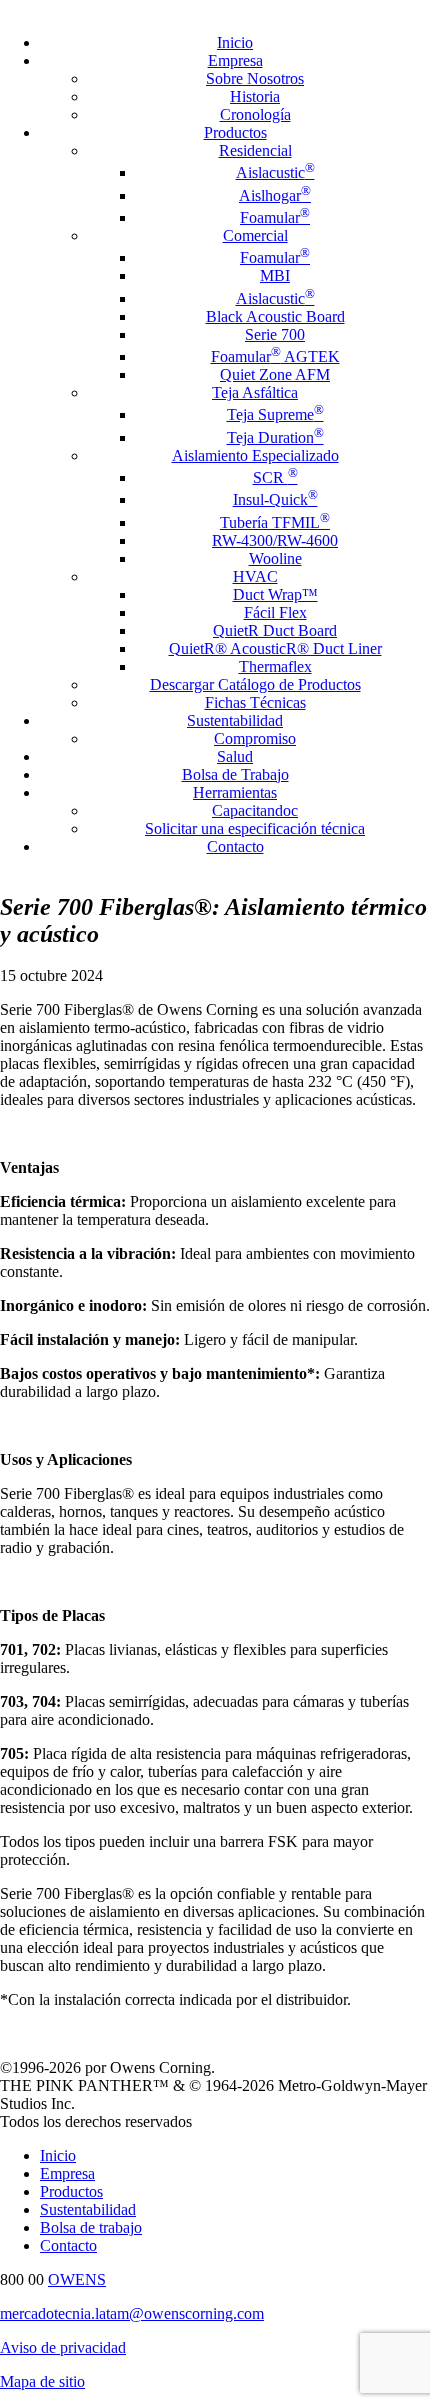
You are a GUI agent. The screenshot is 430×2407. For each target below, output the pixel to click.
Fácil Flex (275, 612)
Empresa (235, 60)
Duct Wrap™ (275, 594)
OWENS (77, 2279)
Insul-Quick (275, 499)
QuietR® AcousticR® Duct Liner (275, 648)
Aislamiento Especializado (255, 455)
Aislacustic (275, 172)
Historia (255, 96)
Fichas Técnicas (255, 702)
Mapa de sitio (42, 2381)
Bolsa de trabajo (91, 2227)
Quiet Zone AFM (275, 374)
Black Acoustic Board (275, 316)
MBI (275, 275)
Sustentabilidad (235, 720)
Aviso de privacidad (63, 2347)
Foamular (275, 217)
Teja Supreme (275, 414)
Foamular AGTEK (275, 356)
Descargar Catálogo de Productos (255, 684)
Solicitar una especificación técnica (255, 828)
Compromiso (255, 738)
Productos (235, 132)
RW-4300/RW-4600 (275, 540)
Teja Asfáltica (255, 392)
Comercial (255, 235)
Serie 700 (275, 334)
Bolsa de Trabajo (235, 774)
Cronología (255, 114)
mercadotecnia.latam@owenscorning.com (132, 2313)
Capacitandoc (255, 810)
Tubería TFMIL (275, 522)
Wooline (275, 558)
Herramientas (235, 792)
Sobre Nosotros (255, 78)
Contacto (235, 846)
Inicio (235, 42)
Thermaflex (275, 666)
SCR (275, 477)
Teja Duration (275, 437)
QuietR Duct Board (275, 630)
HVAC (255, 576)
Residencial (255, 150)
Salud (235, 756)
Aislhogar (275, 195)
